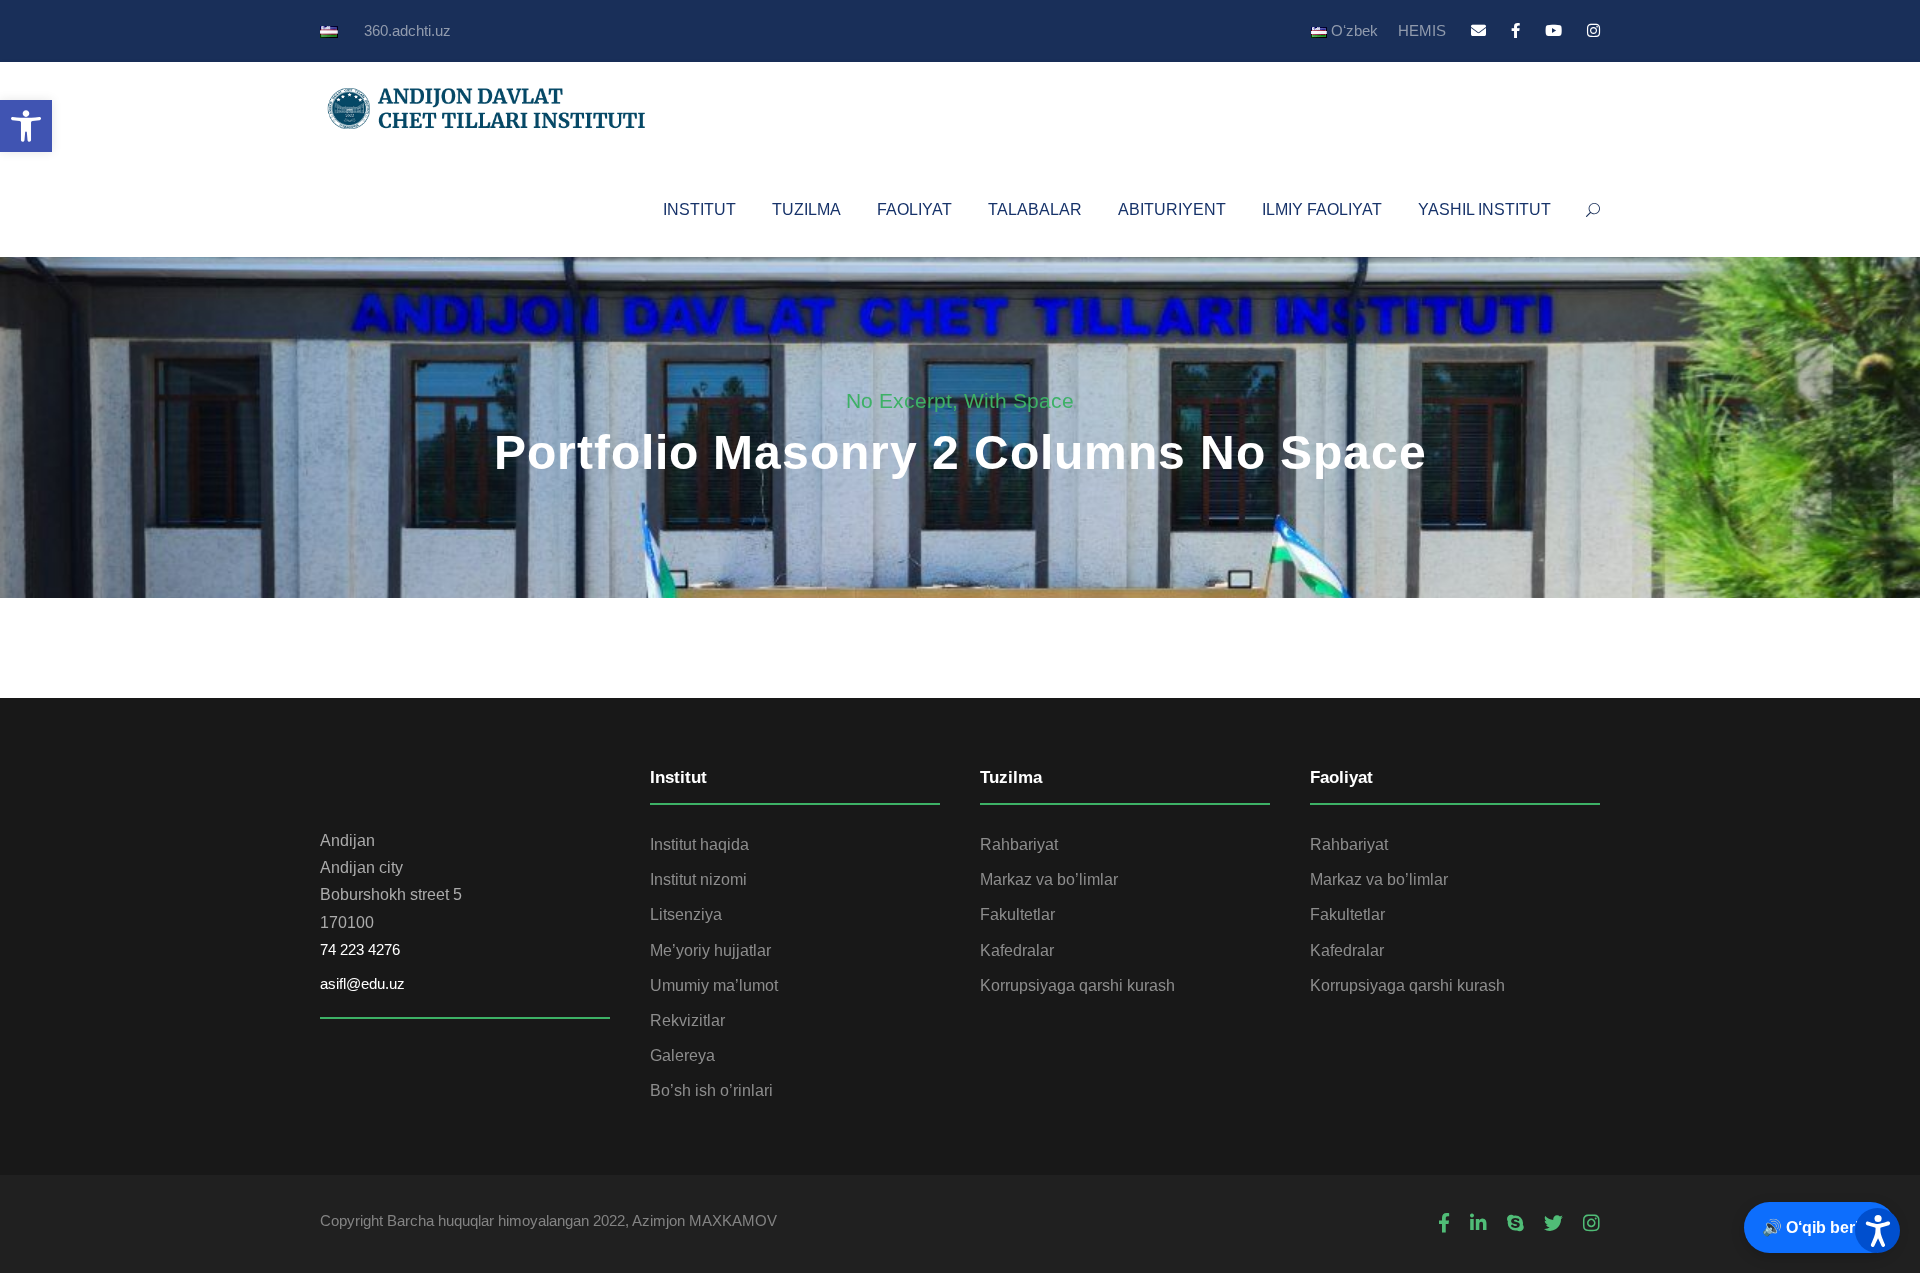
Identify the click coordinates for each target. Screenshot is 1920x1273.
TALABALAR (1035, 209)
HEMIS (1422, 30)
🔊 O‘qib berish (1820, 1227)
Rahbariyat (1019, 844)
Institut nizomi (698, 879)
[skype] (1515, 1224)
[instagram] (1593, 30)
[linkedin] (1478, 1224)
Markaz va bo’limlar (1049, 879)
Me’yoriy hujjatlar (710, 950)
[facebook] (1515, 30)
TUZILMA (806, 209)
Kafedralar (1017, 950)
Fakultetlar (1017, 914)
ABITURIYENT (1172, 209)
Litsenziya (686, 914)
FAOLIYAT (914, 209)
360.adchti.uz (407, 30)
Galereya (682, 1055)
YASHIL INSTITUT (1484, 209)
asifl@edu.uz (362, 983)
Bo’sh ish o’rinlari (711, 1090)
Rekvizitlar (687, 1020)
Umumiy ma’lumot (714, 985)
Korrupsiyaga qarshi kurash (1077, 985)
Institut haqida (699, 844)
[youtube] (1553, 30)
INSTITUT (699, 209)
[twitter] (1553, 1224)
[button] (26, 126)
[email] (1478, 30)
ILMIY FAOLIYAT (1322, 209)
